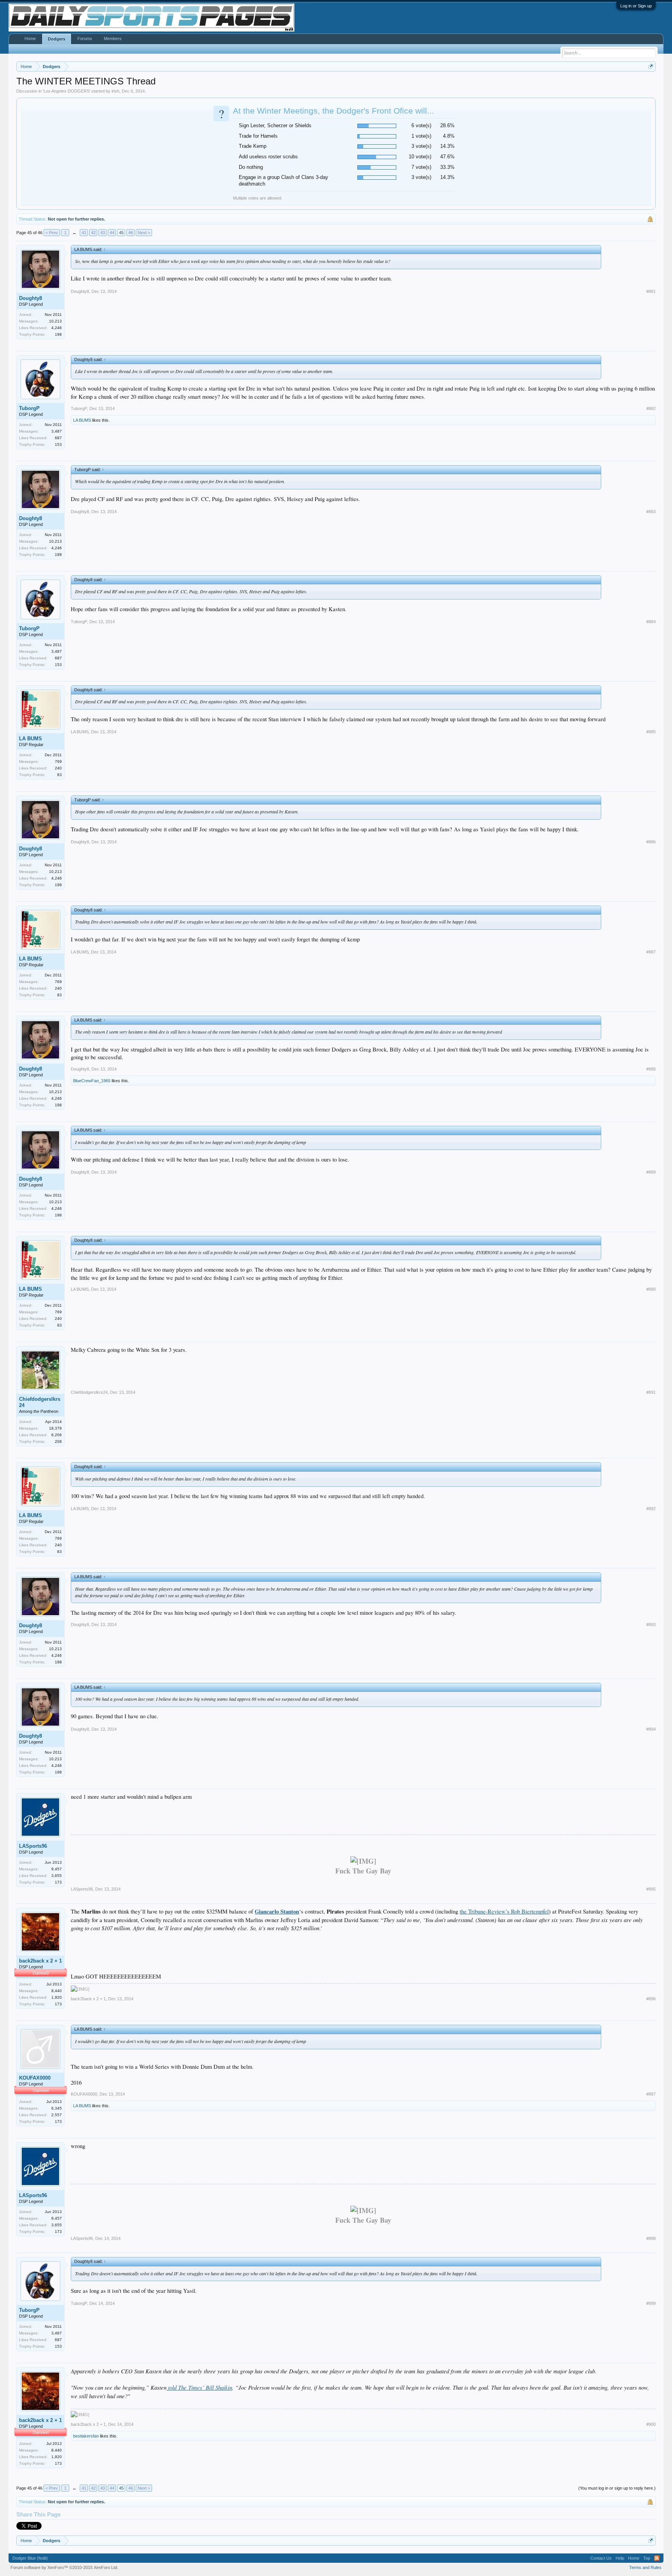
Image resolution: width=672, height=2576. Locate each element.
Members (113, 39)
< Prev (52, 233)
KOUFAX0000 (35, 2078)
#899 (651, 2303)
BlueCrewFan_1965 (92, 1081)
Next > (144, 233)
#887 (651, 952)
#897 (651, 2094)
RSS (657, 2558)
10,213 (55, 321)
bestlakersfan (86, 2436)
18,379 (55, 1428)
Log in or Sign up (636, 6)
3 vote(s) (421, 146)
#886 (651, 842)
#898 (651, 2238)
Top (647, 2558)
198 (58, 334)
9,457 (57, 1869)
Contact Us (601, 2558)
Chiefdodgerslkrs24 (40, 1402)
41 (84, 233)
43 (103, 233)
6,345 (57, 2108)
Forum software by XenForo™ (64, 2567)
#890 (651, 1289)
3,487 (57, 431)
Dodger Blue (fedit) (30, 2558)
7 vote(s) (421, 167)
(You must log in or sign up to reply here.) (617, 2488)
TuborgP (29, 408)
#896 (651, 1999)
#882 (651, 408)
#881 (651, 291)
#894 (651, 1729)
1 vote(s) (421, 136)
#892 (651, 1509)
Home (30, 39)
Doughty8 (31, 298)
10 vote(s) (420, 157)
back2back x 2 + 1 (40, 1961)
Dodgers (57, 39)
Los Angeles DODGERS (66, 91)
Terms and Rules (645, 2567)
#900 (651, 2424)
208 (58, 1441)
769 (58, 761)
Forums (85, 39)
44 (112, 233)
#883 (651, 512)
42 (93, 233)
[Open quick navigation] (651, 66)
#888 (651, 1069)
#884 (651, 622)
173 (58, 1882)
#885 (651, 732)
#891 (651, 1392)
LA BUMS (82, 420)
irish (115, 91)
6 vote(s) (421, 125)
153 (58, 444)
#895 (651, 1889)
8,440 (57, 1991)
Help (620, 2558)
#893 (651, 1624)
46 (131, 233)
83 (59, 775)
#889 (651, 1172)
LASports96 (33, 1846)
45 (121, 233)
